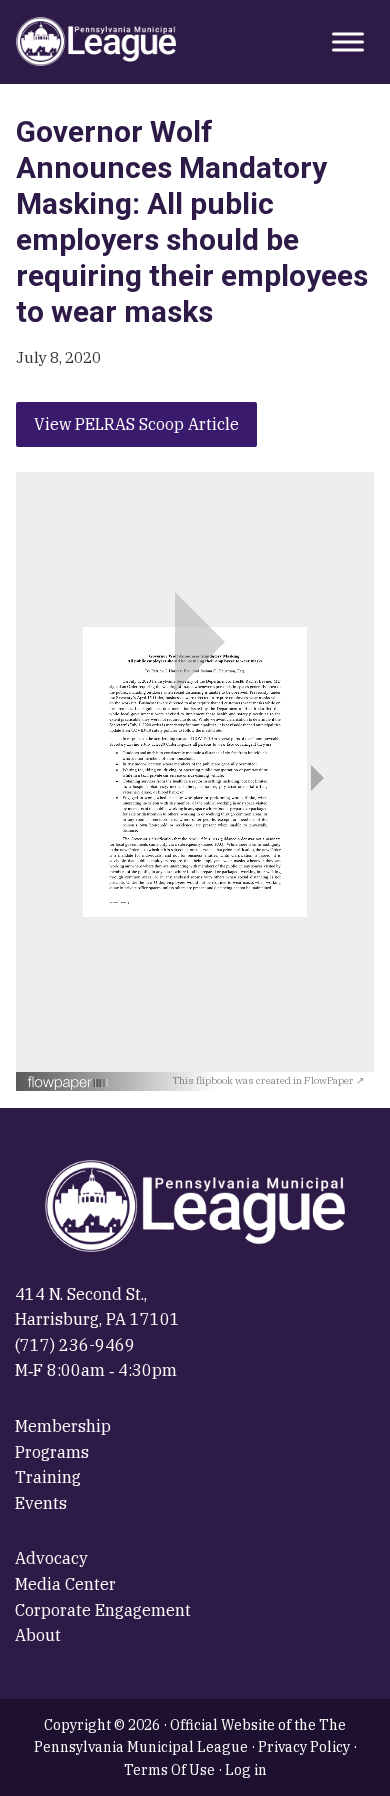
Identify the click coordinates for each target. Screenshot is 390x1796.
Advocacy (51, 1558)
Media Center (65, 1584)
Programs (52, 1452)
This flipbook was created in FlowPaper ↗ (268, 1080)
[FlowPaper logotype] (100, 1082)
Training (48, 1477)
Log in (246, 1770)
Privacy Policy (304, 1747)
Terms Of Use (169, 1770)
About (38, 1635)
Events (41, 1503)
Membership (63, 1426)
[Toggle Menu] (348, 41)
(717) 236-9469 (75, 1345)
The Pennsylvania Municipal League (96, 42)
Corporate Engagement (103, 1610)
